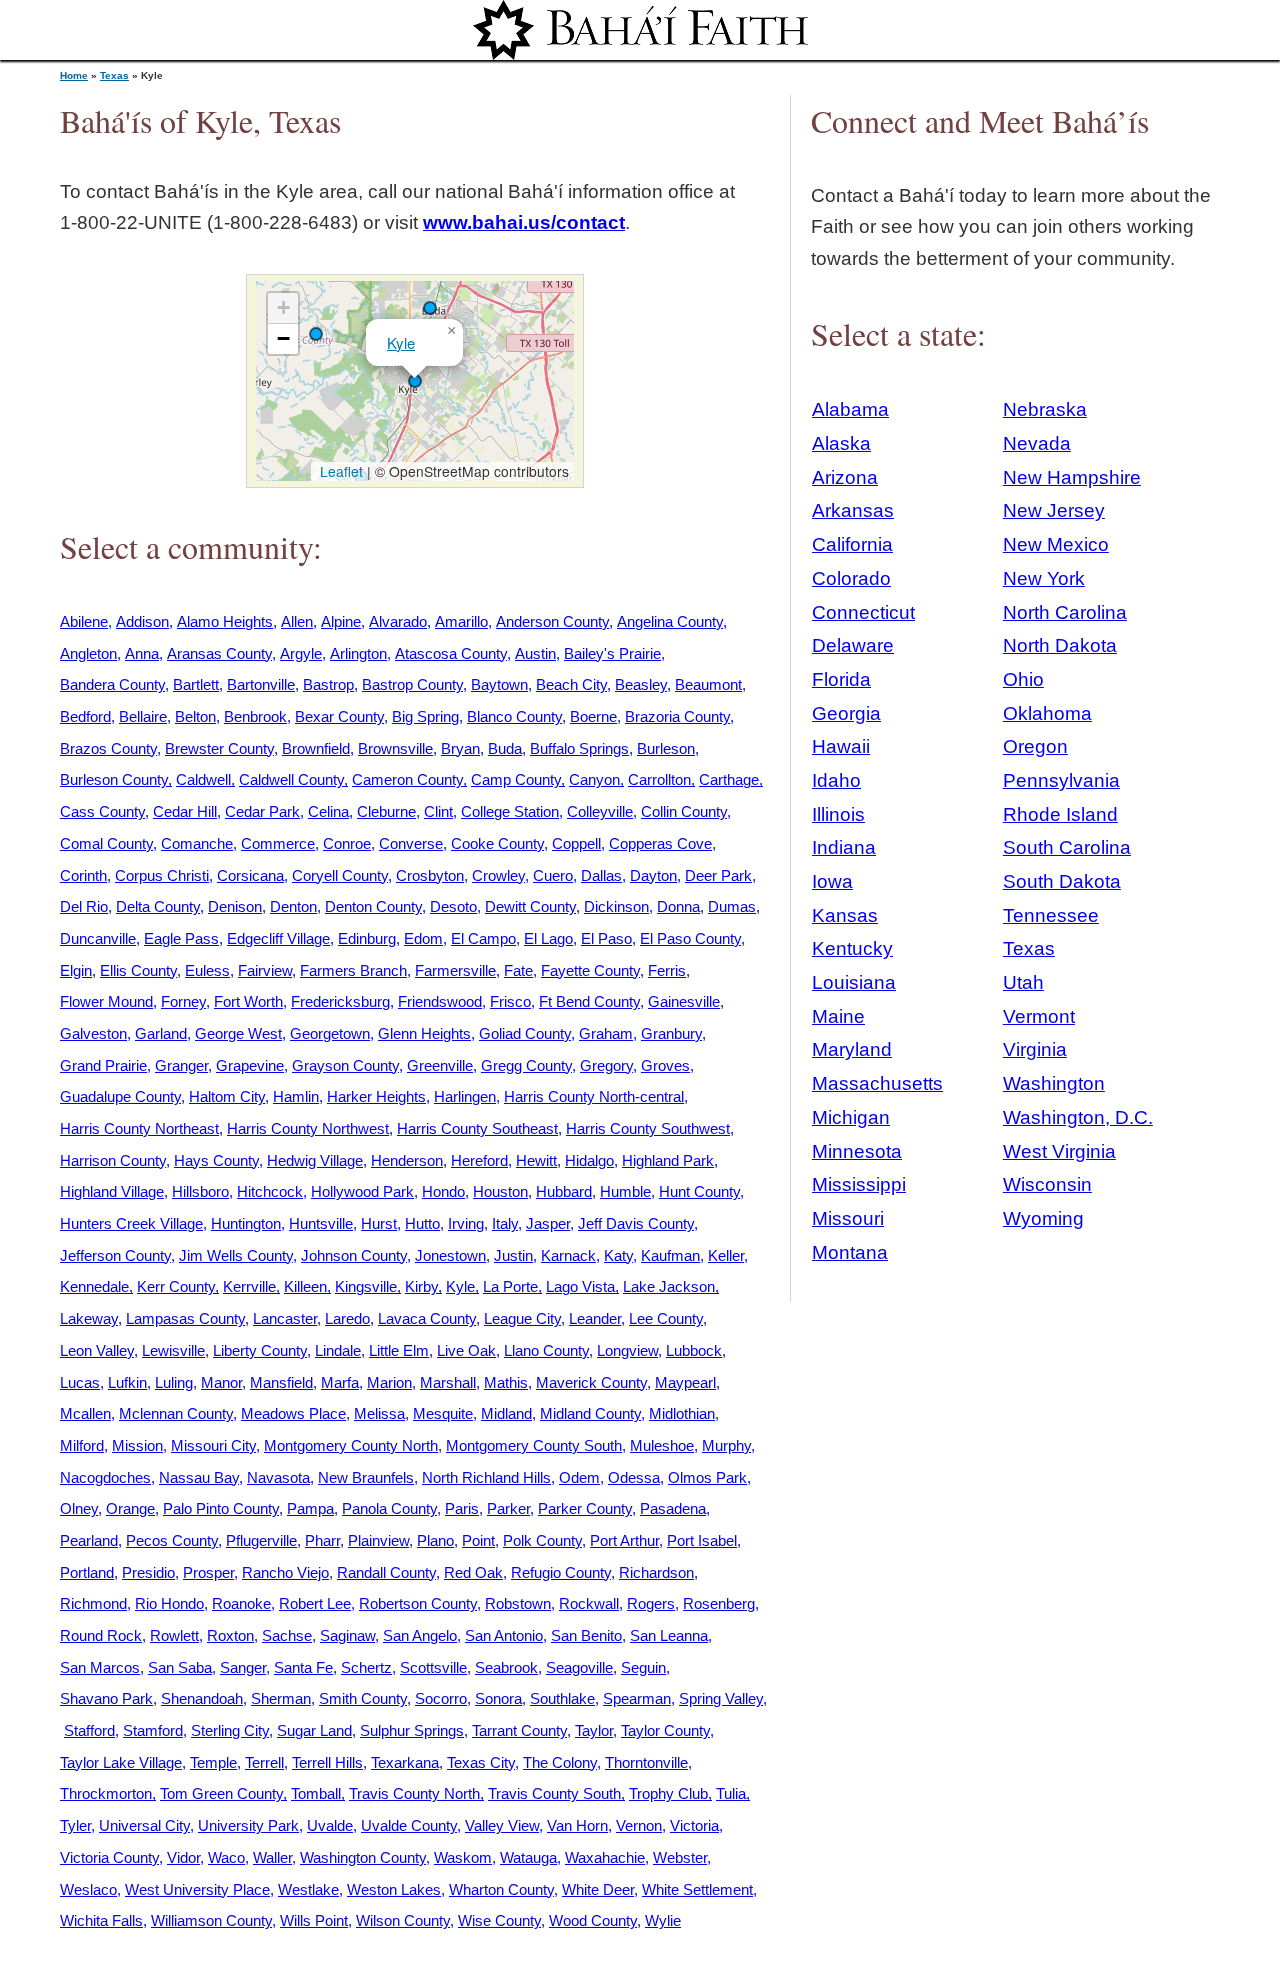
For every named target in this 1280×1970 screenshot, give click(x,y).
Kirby (421, 1286)
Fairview (265, 970)
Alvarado (398, 621)
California (852, 544)
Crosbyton (430, 875)
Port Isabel (702, 1540)
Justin (513, 1255)
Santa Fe (303, 1667)
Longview (627, 1350)
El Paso (606, 938)
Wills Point (314, 1920)
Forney (183, 1001)
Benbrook (255, 716)
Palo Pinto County (221, 1508)
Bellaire (143, 716)
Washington (1054, 1083)
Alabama (850, 409)
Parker (508, 1508)
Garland (161, 1033)
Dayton (653, 875)
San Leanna (669, 1635)
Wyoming (1043, 1218)
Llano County (546, 1350)
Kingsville (366, 1286)
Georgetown (330, 1033)
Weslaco (88, 1889)
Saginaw (347, 1635)
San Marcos (100, 1667)
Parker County (585, 1508)
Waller (272, 1857)
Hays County (216, 1160)
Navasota (278, 1477)
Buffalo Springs (579, 748)
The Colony (560, 1762)
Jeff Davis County (636, 1223)
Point (478, 1540)
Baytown (499, 684)
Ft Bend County (589, 1001)
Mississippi (859, 1184)
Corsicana (250, 875)
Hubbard (564, 1191)
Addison (142, 621)
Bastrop (328, 684)
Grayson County (345, 1065)
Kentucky (852, 948)
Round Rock (101, 1635)
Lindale (338, 1350)
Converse (411, 843)
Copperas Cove (660, 843)
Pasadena (673, 1508)
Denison (235, 906)
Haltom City (227, 1096)
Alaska (841, 443)
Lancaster (285, 1318)
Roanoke (241, 1603)
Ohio (1023, 679)
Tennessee (1051, 915)
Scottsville (433, 1667)
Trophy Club (668, 1793)
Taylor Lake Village (121, 1762)
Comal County (106, 843)
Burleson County (114, 779)
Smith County (363, 1698)
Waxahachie (605, 1857)
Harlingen (465, 1096)
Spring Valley (721, 1698)
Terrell (264, 1762)
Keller (726, 1255)
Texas (114, 75)
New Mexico (1056, 544)
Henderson (407, 1160)
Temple (213, 1762)
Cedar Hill (185, 811)
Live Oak (466, 1350)
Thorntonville (646, 1762)
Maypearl (685, 1382)
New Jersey (1054, 510)
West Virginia (1059, 1151)
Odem (579, 1477)
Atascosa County (451, 653)
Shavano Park (106, 1698)
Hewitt (536, 1160)
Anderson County (552, 621)
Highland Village (112, 1191)
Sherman (281, 1698)
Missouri (848, 1218)
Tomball (316, 1793)
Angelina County (670, 621)
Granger (181, 1065)
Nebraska (1045, 409)
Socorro (441, 1698)
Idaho (836, 780)
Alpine (341, 621)
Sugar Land (314, 1730)
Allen (297, 621)
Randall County (386, 1572)
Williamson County (211, 1920)
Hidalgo (589, 1160)
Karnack (568, 1255)
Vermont (1039, 1016)
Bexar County (339, 716)
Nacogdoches (105, 1477)
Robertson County (418, 1603)
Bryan (460, 748)
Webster (680, 1857)
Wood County (593, 1920)
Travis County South (554, 1793)
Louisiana (854, 982)
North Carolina (1065, 612)
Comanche (197, 843)
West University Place (197, 1889)
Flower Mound (106, 1001)
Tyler (75, 1825)
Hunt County (699, 1191)
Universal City (144, 1825)
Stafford (89, 1730)
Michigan (851, 1117)
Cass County (102, 811)
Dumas (732, 906)
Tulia (731, 1793)
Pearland (89, 1540)
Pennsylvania (1061, 780)
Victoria (694, 1825)
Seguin (643, 1667)
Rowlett (174, 1635)
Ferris (667, 970)
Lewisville (173, 1350)
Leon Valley (97, 1350)
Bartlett (196, 684)
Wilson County (403, 1920)
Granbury (671, 1033)
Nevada (1037, 443)
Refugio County (561, 1572)
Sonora (498, 1698)
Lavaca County (427, 1318)
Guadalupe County (120, 1096)
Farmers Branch (353, 970)
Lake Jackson (669, 1286)
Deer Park (718, 875)
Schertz (366, 1667)
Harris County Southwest (648, 1128)
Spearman (637, 1698)
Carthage (729, 779)
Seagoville (579, 1667)
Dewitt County (530, 906)
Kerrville (249, 1286)
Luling (174, 1382)
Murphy (726, 1445)
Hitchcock (270, 1191)
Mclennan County (176, 1413)
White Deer (598, 1889)
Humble (625, 1191)
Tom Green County (221, 1793)
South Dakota (1062, 881)
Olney (79, 1508)
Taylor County (665, 1730)
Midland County (590, 1413)
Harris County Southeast (477, 1128)
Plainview (378, 1540)
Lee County (666, 1318)
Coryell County (340, 875)
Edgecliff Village (278, 938)
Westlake (308, 1889)
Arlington (358, 653)
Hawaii (841, 746)
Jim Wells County (236, 1255)
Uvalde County (409, 1825)
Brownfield (316, 748)
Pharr (322, 1540)
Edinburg (367, 938)
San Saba (180, 1667)
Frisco (510, 1001)
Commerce (278, 843)
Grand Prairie (103, 1065)
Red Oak (473, 1572)
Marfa (340, 1382)
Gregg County (526, 1065)
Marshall (448, 1382)
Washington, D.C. (1078, 1117)
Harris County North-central (594, 1096)
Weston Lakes (394, 1889)
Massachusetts (877, 1083)
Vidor (183, 1857)
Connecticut (863, 612)
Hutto (422, 1223)
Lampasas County (185, 1318)
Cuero (553, 875)
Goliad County (525, 1033)
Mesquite (443, 1413)
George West (238, 1033)
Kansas (845, 915)
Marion (389, 1382)
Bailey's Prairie (612, 653)
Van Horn (577, 1825)
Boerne (593, 716)
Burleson (666, 748)
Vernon (639, 1825)
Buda (505, 748)
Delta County (158, 906)
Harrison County (113, 1160)
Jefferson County (115, 1255)
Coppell (576, 843)
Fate (518, 970)
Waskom (463, 1857)
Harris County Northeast (139, 1128)
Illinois (838, 814)
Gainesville (684, 1001)
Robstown (518, 1603)
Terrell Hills (327, 1762)
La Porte (510, 1286)
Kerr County (176, 1286)
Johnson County (354, 1255)
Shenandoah (202, 1698)
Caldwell (203, 779)
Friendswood (440, 1001)
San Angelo (420, 1635)
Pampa (310, 1508)
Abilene (84, 621)
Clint (438, 811)
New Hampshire (1072, 477)
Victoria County (109, 1857)
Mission (137, 1445)
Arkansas (853, 510)
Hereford (479, 1160)
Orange (130, 1508)
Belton (195, 716)
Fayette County (590, 970)
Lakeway (89, 1318)
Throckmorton (106, 1793)
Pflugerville (261, 1540)
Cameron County (407, 779)
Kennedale (94, 1286)
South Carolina (1067, 847)
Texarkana (405, 1762)
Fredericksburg (340, 1001)
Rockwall (589, 1603)
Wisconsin (1047, 1184)
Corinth (83, 875)
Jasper (548, 1223)
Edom (423, 938)
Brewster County (219, 748)
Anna (142, 653)
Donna (678, 906)
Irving (466, 1223)
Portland (87, 1572)
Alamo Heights (225, 621)
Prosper (208, 1572)
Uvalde (330, 1825)
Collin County (684, 811)
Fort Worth (248, 1001)
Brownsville (395, 748)
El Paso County (690, 938)
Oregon (1035, 746)
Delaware (853, 645)
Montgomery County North (351, 1445)
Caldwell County (291, 779)
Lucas (80, 1382)
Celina (328, 811)
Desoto (453, 906)
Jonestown (450, 1255)
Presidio (148, 1572)
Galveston (93, 1033)
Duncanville (98, 938)
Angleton (88, 653)
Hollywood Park (362, 1191)
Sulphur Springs (412, 1730)
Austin (535, 653)
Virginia (1035, 1049)
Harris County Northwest (308, 1128)
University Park (248, 1825)
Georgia (846, 713)
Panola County (389, 1508)
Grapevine (250, 1065)
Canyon (594, 779)
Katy (618, 1255)
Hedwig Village (315, 1160)
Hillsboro (200, 1191)
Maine (838, 1016)
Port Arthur (624, 1540)
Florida (841, 679)
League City (522, 1318)
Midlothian (682, 1413)
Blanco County (514, 716)
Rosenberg (719, 1603)
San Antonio (504, 1635)
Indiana (844, 847)
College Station (510, 811)
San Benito (586, 1635)
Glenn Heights (424, 1033)
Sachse (287, 1635)
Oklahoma (1047, 713)
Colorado (851, 578)
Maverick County (591, 1382)
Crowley (498, 875)
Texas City (481, 1762)
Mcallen (85, 1413)
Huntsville (321, 1223)
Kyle (401, 342)
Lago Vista (580, 1286)
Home (74, 75)
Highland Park (668, 1160)
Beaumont (708, 684)
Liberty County (260, 1350)
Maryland (852, 1049)
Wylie (663, 1920)
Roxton (230, 1635)
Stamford (153, 1730)
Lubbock (694, 1350)
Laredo (347, 1318)
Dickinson (616, 906)
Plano (435, 1540)
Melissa (379, 1413)
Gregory (606, 1065)
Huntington (246, 1223)
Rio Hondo (169, 1603)
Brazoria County (677, 716)
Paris (462, 1508)
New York (1044, 578)
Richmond (93, 1603)
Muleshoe (662, 1445)
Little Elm (399, 1350)
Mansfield (281, 1382)
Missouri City (213, 1445)
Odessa (634, 1477)
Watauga (528, 1857)
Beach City (571, 684)
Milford (82, 1445)
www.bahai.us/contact (524, 222)
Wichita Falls (101, 1920)
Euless (207, 970)
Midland (506, 1413)
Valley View (502, 1825)
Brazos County (108, 748)
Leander (595, 1318)
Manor (221, 1382)
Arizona (845, 477)
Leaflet (339, 471)
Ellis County (138, 970)
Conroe (347, 843)
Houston (500, 1191)
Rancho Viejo (285, 1572)
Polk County (542, 1540)
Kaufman (670, 1255)
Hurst (379, 1223)
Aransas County (219, 653)
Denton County (373, 906)
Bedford (85, 716)
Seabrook (506, 1667)
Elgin (76, 970)
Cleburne (386, 811)
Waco (226, 1857)
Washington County (363, 1857)
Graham (606, 1033)
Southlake (562, 1698)
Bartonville (261, 684)
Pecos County (172, 1540)
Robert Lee (315, 1603)
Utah (1023, 982)
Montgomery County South (534, 1445)
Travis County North (414, 1793)
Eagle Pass (181, 938)
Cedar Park (262, 811)
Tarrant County (519, 1730)
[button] (430, 308)
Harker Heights (376, 1096)
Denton (293, 906)
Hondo (443, 1191)
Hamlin (296, 1096)
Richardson (656, 1572)
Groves (665, 1065)
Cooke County (497, 843)
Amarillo (461, 621)
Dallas (601, 875)
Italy (505, 1223)
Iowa (832, 881)
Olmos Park (707, 1477)
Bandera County (112, 684)
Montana (850, 1252)
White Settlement (697, 1889)
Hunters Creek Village (131, 1223)
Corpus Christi (162, 875)
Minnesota (857, 1151)
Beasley (641, 684)
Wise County (499, 1920)
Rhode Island (1060, 814)
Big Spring (425, 716)
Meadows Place (293, 1413)
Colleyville (600, 811)
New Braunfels (366, 1477)
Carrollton (659, 779)
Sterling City (230, 1730)
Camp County (516, 779)
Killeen (305, 1286)
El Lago (548, 938)
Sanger (243, 1667)
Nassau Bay (199, 1477)
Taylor (594, 1730)
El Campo (483, 938)
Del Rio (84, 906)
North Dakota (1060, 645)
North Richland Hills (486, 1477)
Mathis (506, 1382)
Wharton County (501, 1889)
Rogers (651, 1603)
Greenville (440, 1065)
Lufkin (127, 1382)
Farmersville (455, 970)
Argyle (301, 653)
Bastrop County (412, 684)
